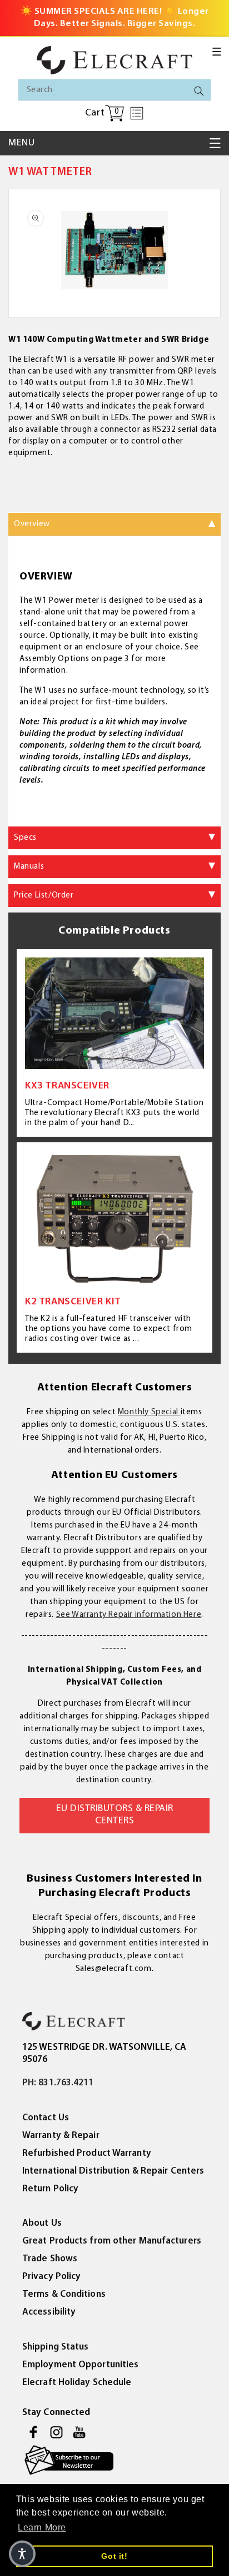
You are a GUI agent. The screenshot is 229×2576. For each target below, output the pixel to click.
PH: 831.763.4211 (58, 2083)
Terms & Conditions (64, 2294)
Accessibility (49, 2312)
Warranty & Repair (61, 2136)
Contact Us (46, 2118)
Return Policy (50, 2189)
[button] (217, 52)
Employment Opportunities (80, 2365)
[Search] (199, 91)
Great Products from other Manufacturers (112, 2241)
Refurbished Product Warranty (87, 2153)
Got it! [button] (114, 2556)
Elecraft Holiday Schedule (77, 2383)
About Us (42, 2223)
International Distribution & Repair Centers (113, 2171)
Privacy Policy (51, 2277)
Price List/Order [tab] (44, 896)
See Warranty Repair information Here (129, 1615)
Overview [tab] (32, 524)
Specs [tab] (25, 838)
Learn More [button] (42, 2527)
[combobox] (114, 90)
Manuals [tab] (29, 867)
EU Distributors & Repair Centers (115, 1815)
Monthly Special (149, 1412)
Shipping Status (56, 2347)
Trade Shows (50, 2259)
